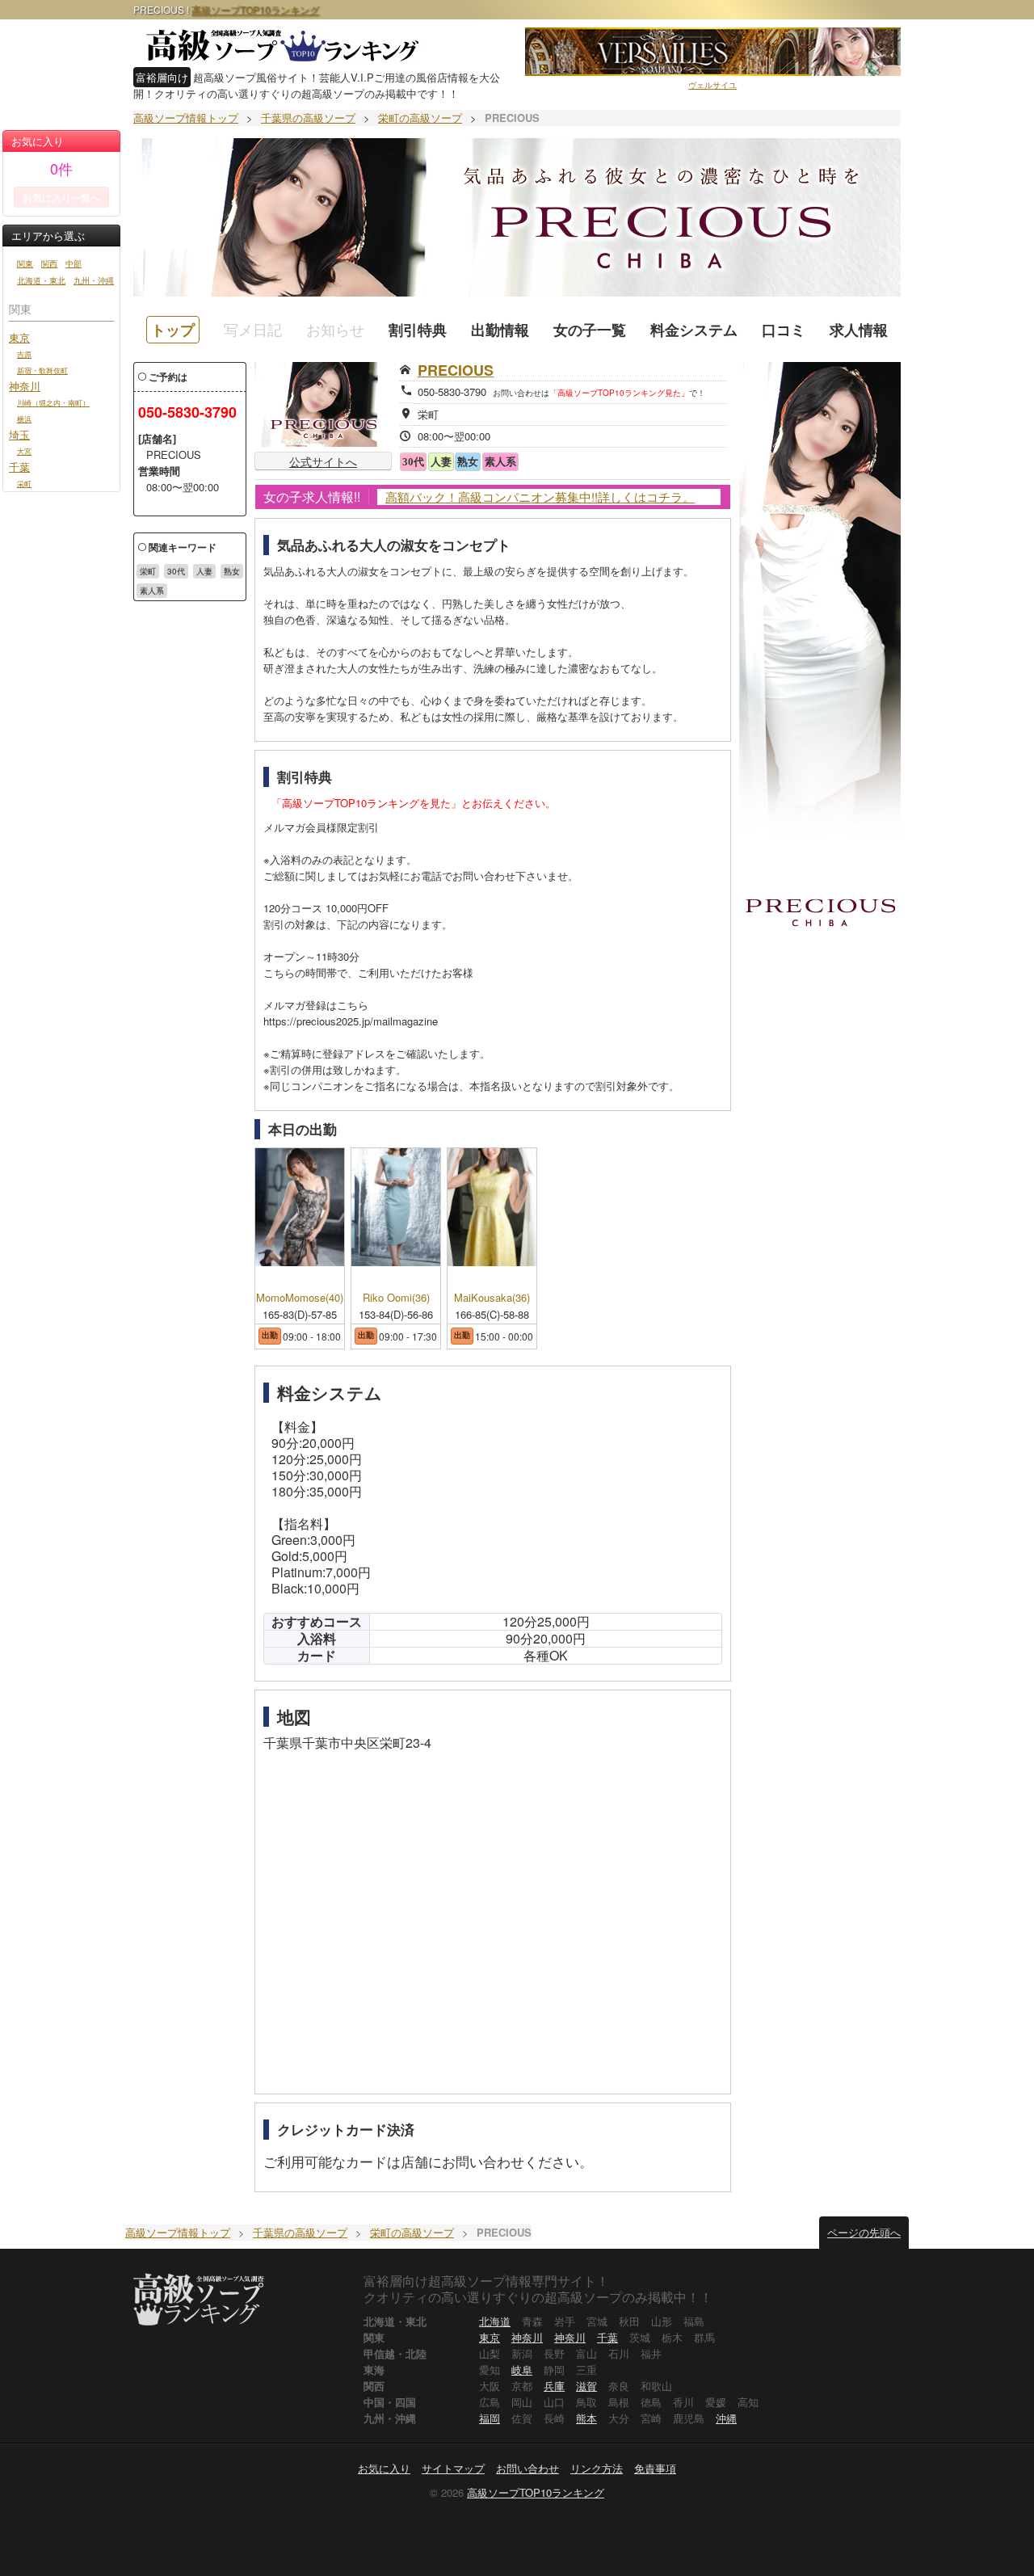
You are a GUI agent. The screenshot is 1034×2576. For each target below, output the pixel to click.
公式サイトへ (323, 461)
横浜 (24, 419)
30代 (176, 571)
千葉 (19, 467)
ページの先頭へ (864, 2232)
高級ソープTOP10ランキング (255, 9)
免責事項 (655, 2468)
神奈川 (25, 386)
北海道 (495, 2321)
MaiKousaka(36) (492, 1298)
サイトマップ (453, 2468)
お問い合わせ (528, 2468)
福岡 (490, 2418)
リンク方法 (597, 2468)
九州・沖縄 (94, 280)
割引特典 (418, 330)
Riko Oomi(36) (396, 1298)
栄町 (24, 483)
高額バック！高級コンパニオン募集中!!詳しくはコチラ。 (540, 497)
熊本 (586, 2418)
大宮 (24, 451)
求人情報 (859, 330)
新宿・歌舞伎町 (42, 370)
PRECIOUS (456, 370)
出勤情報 (500, 330)
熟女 (232, 571)
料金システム (694, 330)
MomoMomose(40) (300, 1298)
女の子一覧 (590, 330)
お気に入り (384, 2468)
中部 (74, 263)
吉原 (24, 354)
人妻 (204, 571)
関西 (49, 263)
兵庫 (554, 2386)
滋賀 (586, 2386)
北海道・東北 (41, 280)
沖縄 (726, 2418)
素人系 (152, 591)
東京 (19, 337)
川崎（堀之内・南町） (53, 402)
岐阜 (522, 2370)
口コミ (784, 330)
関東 (25, 263)
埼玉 (19, 434)
